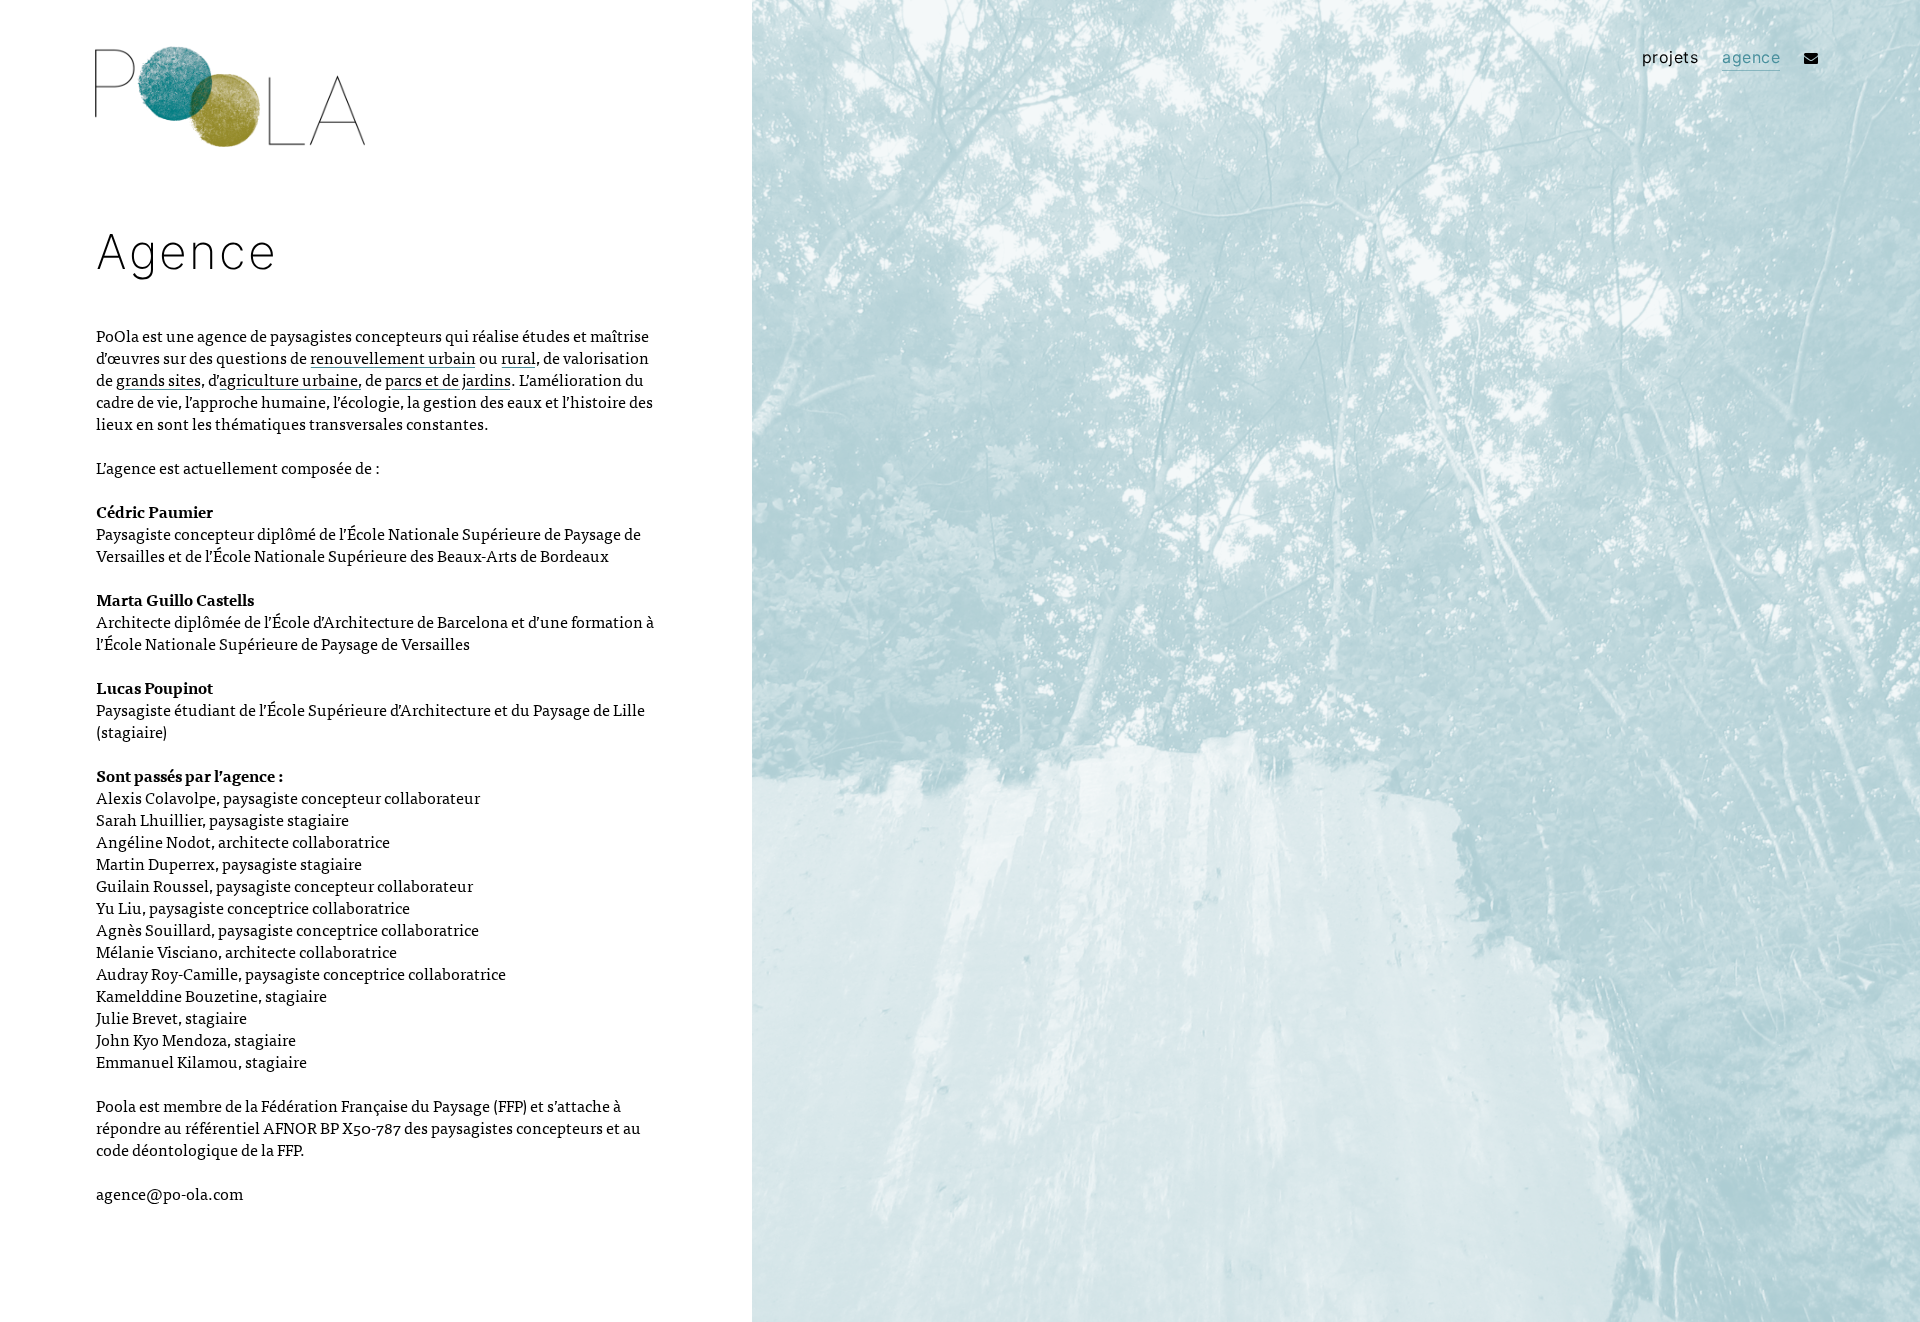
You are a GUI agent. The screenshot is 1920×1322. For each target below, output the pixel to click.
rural (518, 357)
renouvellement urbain (393, 357)
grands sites (158, 379)
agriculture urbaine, (290, 379)
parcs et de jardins (448, 379)
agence (1751, 57)
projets (1670, 57)
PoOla (230, 101)
